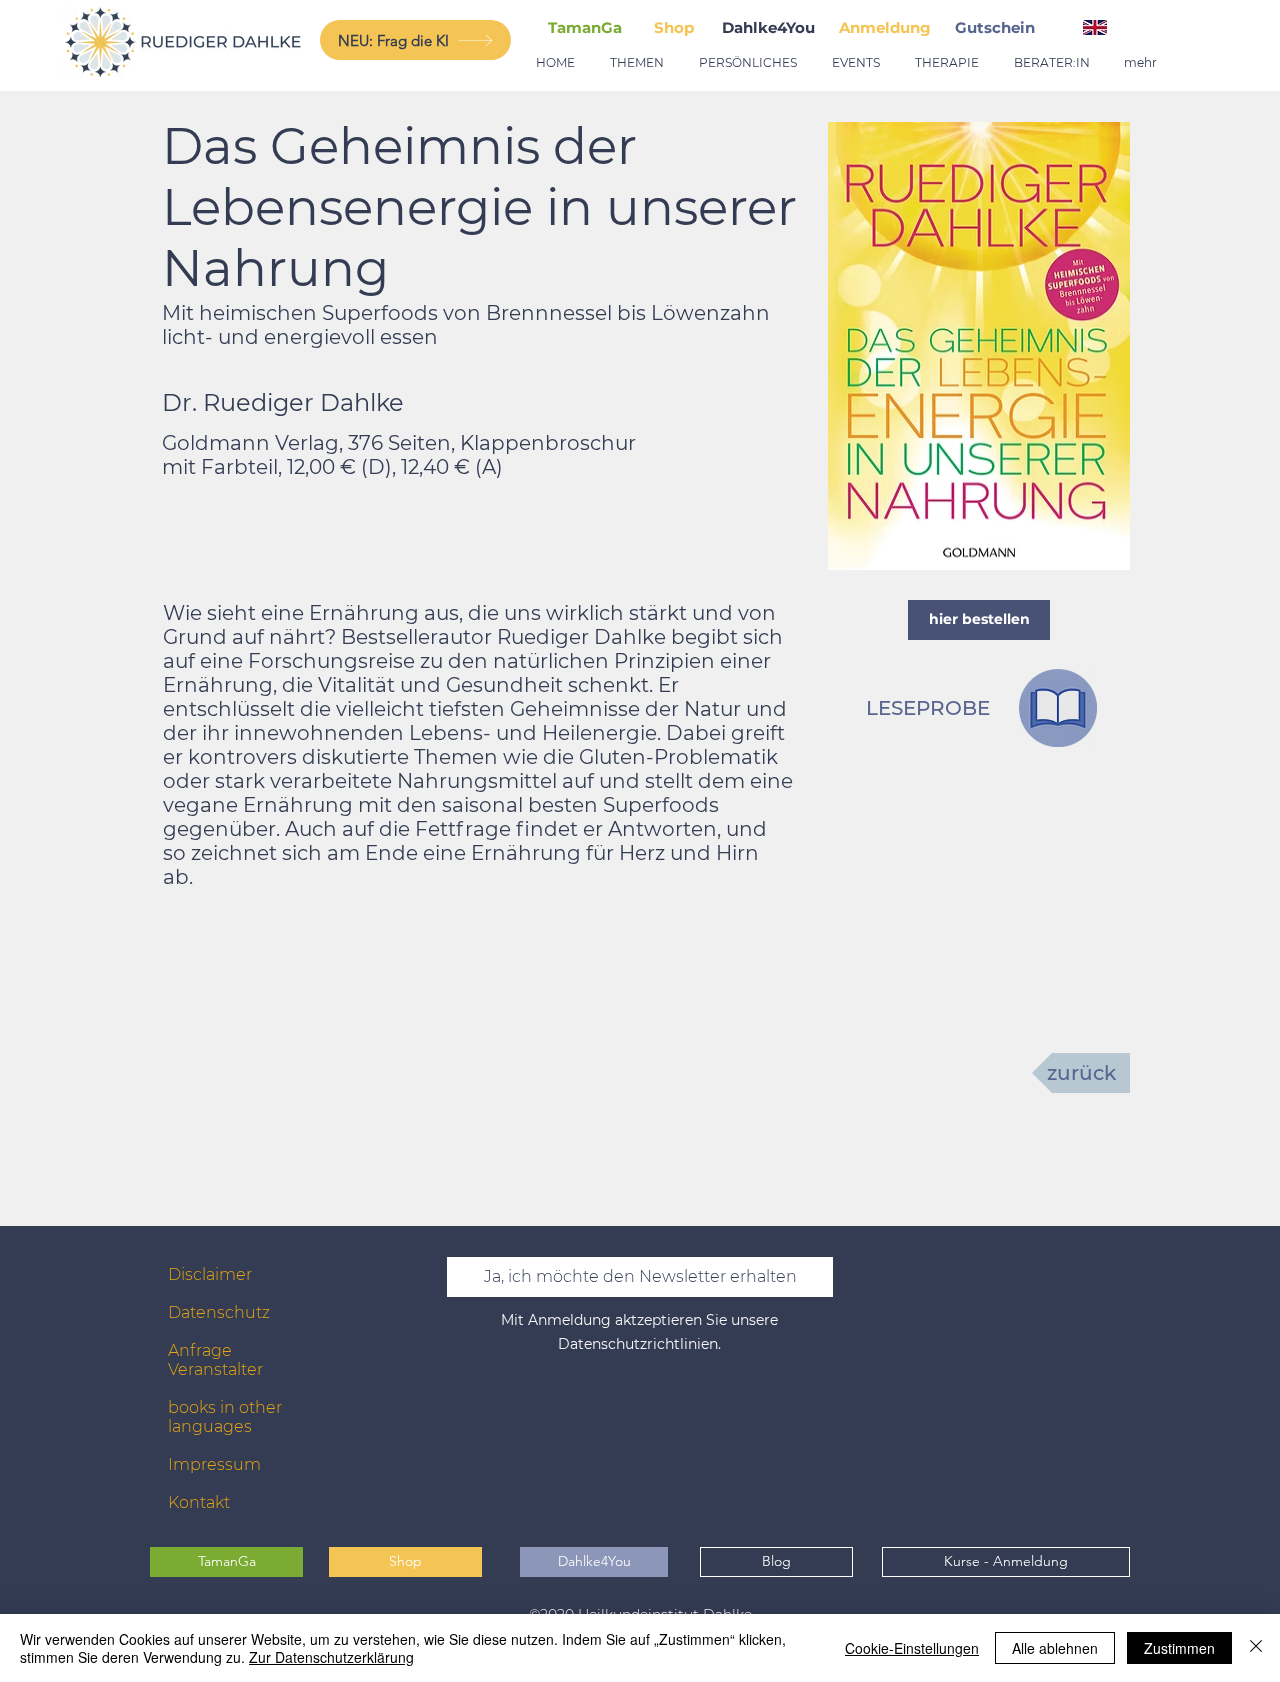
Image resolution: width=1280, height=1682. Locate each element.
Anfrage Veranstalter (215, 1360)
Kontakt (199, 1502)
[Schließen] (1256, 1648)
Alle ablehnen (1055, 1648)
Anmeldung (885, 27)
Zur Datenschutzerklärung (331, 1657)
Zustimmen (1179, 1648)
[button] (999, 27)
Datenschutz (219, 1312)
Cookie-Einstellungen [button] (912, 1648)
